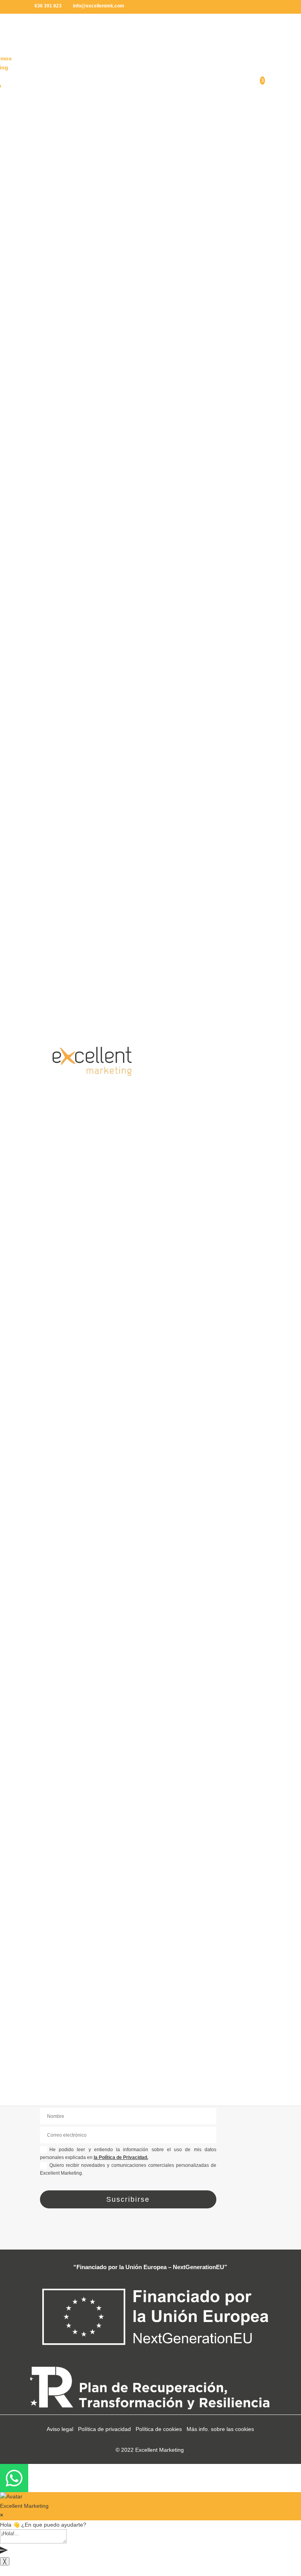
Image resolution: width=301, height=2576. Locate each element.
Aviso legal (60, 2429)
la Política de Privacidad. (121, 2157)
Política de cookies (159, 2429)
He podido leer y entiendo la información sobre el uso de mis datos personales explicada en (128, 2154)
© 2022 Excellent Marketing (150, 2450)
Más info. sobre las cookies (220, 2429)
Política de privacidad (104, 2429)
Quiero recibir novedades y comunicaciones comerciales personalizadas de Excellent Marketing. (128, 2169)
